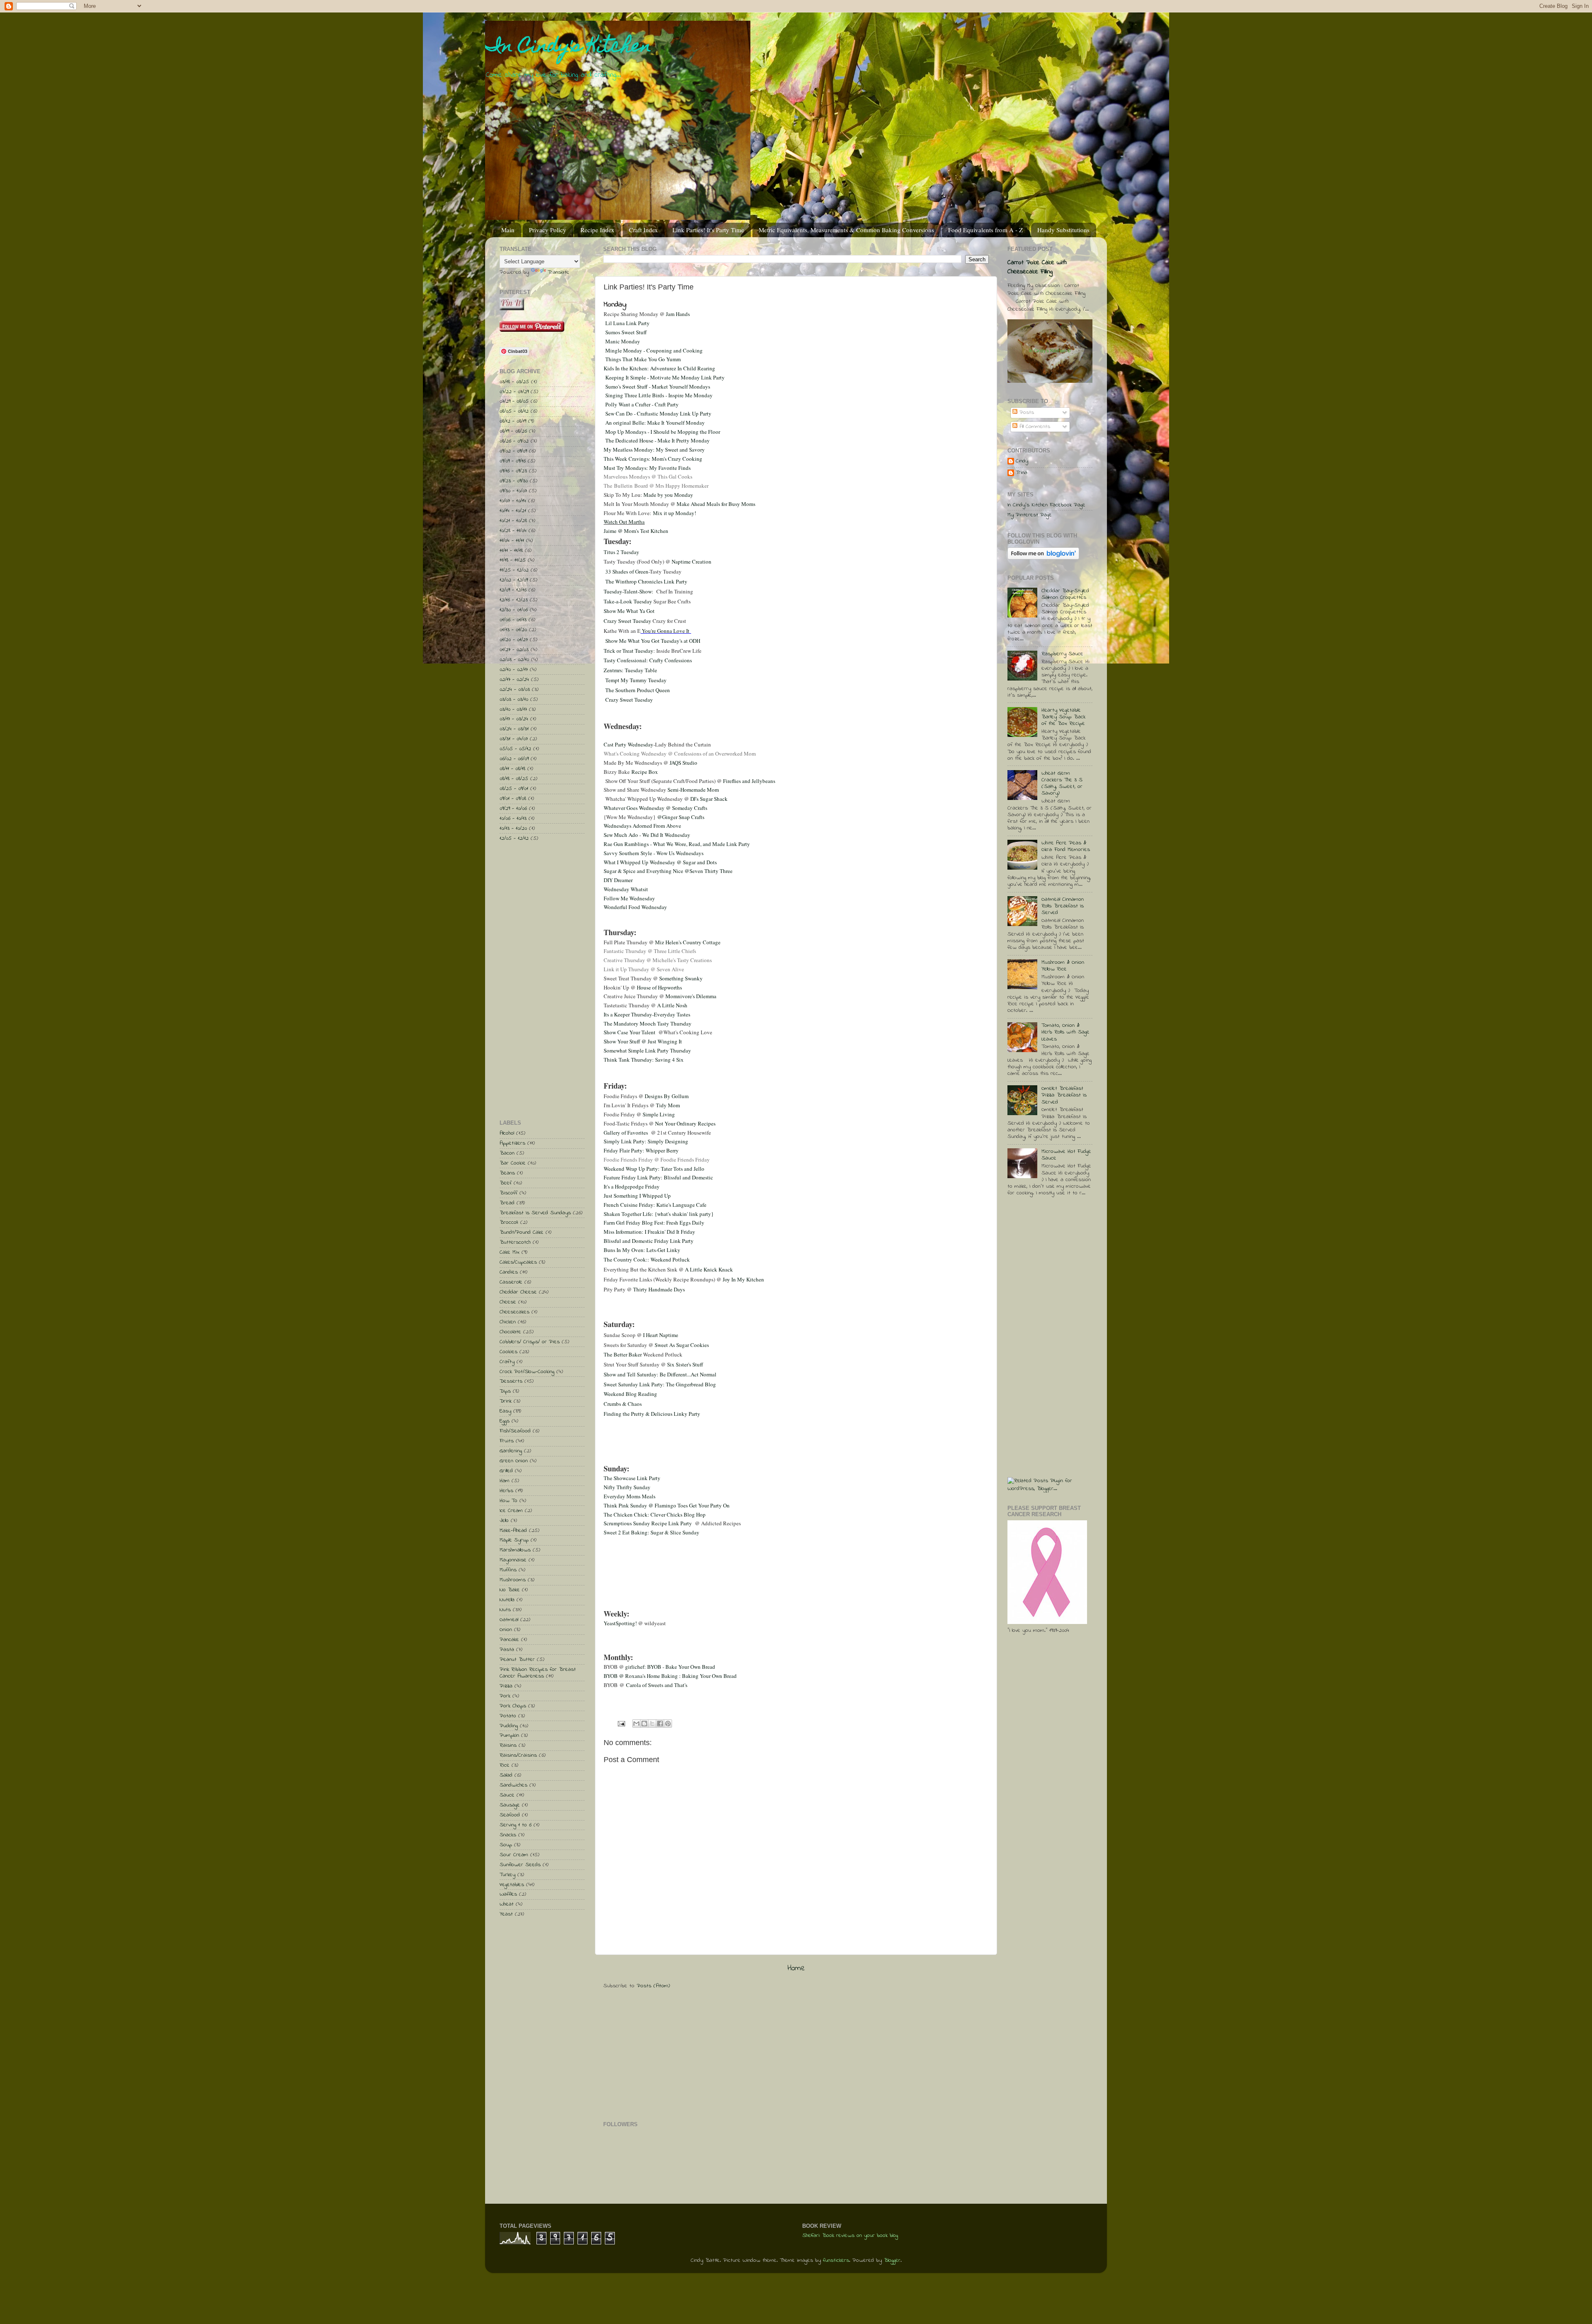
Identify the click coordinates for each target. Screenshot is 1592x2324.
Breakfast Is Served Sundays (535, 1213)
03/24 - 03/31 (514, 729)
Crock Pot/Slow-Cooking (527, 1372)
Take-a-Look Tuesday (628, 601)
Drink (506, 1401)
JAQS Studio (683, 763)
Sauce (507, 1795)
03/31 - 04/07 (514, 739)
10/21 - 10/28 (513, 521)
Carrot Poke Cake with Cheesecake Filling (1037, 267)
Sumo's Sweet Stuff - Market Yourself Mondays (658, 387)
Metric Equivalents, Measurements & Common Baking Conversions (846, 230)
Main (508, 230)
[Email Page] (621, 1724)
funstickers (836, 2261)
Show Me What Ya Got (629, 611)
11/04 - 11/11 (512, 541)
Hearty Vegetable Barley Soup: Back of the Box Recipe (1063, 717)
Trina (1022, 473)
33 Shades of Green (627, 571)
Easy (505, 1411)
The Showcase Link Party (632, 1478)
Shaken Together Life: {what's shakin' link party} (659, 1214)
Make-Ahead (513, 1531)
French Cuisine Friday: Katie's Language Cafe (655, 1205)
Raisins (508, 1745)
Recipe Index (597, 230)
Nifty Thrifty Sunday (627, 1487)
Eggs (505, 1421)
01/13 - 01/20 (513, 630)
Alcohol (507, 1133)
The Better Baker (623, 1354)
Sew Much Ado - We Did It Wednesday (647, 835)
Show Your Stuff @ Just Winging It (643, 1041)
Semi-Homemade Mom (693, 790)
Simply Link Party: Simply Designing (646, 1141)
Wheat (507, 1904)
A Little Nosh (672, 1005)
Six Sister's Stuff (685, 1364)
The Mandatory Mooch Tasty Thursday (648, 1023)
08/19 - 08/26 (513, 431)
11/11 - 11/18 (511, 551)
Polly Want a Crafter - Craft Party (642, 404)
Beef (506, 1183)
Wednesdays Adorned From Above (642, 826)
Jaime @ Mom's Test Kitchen (636, 531)
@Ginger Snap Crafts (681, 817)
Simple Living (660, 1114)
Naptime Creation (692, 562)
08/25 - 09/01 (514, 789)
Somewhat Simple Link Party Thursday (647, 1050)
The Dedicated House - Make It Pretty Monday (658, 440)
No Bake (510, 1590)
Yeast (506, 1914)
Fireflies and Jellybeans (749, 781)
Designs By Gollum (667, 1096)
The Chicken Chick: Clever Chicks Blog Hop (655, 1514)
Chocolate (510, 1332)
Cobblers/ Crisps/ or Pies (530, 1342)
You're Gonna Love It (666, 631)
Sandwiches (513, 1785)
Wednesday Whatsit (626, 889)
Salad (506, 1775)
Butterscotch (515, 1242)
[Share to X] (652, 1724)
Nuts (505, 1610)
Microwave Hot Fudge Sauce (1066, 1155)
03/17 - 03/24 (514, 719)
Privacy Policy (548, 230)
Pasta (507, 1650)
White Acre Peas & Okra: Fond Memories (1066, 846)
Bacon (507, 1153)
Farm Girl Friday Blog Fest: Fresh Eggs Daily (654, 1223)
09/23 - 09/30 (514, 481)
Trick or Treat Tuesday (629, 651)
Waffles (508, 1894)
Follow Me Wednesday (629, 898)
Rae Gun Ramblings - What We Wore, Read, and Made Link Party (677, 844)
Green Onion (514, 1461)
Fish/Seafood (515, 1431)
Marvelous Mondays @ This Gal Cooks (648, 476)
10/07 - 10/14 (513, 501)
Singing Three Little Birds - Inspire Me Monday (659, 395)
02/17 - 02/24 (514, 680)
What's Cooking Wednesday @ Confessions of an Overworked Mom (680, 754)
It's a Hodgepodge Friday (632, 1186)
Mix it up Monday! (675, 513)
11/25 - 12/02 (514, 570)
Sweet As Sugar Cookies (682, 1345)
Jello (504, 1521)
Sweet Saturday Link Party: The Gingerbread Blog (660, 1384)
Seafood (510, 1815)
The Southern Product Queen (638, 690)
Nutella (507, 1600)
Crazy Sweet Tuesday (627, 621)
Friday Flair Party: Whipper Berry (641, 1150)
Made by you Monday (668, 495)
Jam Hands (678, 314)
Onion (506, 1630)
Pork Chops (513, 1706)
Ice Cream (511, 1511)
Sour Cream (514, 1855)
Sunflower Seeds (520, 1865)
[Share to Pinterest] (668, 1724)
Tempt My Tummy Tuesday (636, 680)
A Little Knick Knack (709, 1269)
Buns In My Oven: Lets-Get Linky (642, 1250)
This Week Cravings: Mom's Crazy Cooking (653, 459)
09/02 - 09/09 (513, 451)
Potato (508, 1716)
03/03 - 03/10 (514, 700)
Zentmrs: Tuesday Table (630, 670)
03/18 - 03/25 (514, 382)
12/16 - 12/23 (514, 600)
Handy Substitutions (1063, 230)
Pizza (506, 1686)
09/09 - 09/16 (513, 461)
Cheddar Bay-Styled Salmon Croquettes (1065, 594)
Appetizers (512, 1143)
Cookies (508, 1352)
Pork (505, 1696)
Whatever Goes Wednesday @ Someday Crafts (655, 808)
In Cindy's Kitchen (568, 48)
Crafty (507, 1362)
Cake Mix (510, 1252)
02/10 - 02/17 (514, 670)
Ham (505, 1481)
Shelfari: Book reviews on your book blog (850, 2236)
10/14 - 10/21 (513, 511)
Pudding (509, 1726)
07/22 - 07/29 (514, 392)
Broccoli (509, 1223)
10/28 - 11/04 (513, 531)
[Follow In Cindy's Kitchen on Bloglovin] (1043, 558)
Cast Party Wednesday (629, 744)
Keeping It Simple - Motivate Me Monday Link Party (665, 377)
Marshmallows (515, 1550)
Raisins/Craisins (518, 1755)
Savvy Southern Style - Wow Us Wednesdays (654, 853)
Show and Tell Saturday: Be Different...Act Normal (660, 1374)
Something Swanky (681, 978)
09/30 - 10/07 (513, 491)
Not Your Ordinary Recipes (685, 1123)
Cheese (508, 1302)
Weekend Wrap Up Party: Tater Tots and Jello (654, 1169)
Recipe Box (645, 772)
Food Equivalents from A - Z (985, 230)
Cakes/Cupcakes (518, 1262)
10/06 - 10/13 (513, 819)
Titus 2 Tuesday (621, 552)
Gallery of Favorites (626, 1133)
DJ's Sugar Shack (709, 799)
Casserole (511, 1282)
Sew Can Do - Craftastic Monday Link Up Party (658, 413)
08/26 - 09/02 (514, 441)
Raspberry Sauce (1062, 654)
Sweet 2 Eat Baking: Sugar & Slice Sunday (652, 1532)
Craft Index (643, 230)
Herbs (506, 1491)
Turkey (507, 1875)
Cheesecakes (514, 1312)
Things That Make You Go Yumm (643, 359)
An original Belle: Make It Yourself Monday (655, 423)
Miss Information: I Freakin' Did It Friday (649, 1232)
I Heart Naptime (661, 1335)
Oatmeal (509, 1620)
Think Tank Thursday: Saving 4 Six (644, 1060)
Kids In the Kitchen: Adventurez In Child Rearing (659, 368)
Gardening (511, 1451)
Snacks (508, 1835)
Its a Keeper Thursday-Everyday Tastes (648, 1014)
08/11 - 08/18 (512, 769)
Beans (507, 1173)
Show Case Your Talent (631, 1032)
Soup (506, 1845)
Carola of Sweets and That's (657, 1685)
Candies (509, 1272)
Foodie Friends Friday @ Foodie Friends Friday (657, 1160)
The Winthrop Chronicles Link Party (646, 581)
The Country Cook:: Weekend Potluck (647, 1259)
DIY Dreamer (618, 880)
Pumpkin (509, 1736)
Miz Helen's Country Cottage (688, 942)
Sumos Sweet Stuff (626, 332)
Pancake (509, 1640)
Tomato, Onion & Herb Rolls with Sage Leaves (1065, 1032)
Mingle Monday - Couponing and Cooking (654, 350)
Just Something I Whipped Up (637, 1196)
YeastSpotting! (620, 1623)
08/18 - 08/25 (514, 779)
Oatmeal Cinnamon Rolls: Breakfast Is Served (1063, 906)
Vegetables (512, 1885)
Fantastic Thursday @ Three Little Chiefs (650, 951)
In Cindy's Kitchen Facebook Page (1046, 505)
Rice (505, 1765)
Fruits (507, 1441)
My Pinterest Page (1030, 515)
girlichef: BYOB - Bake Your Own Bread (670, 1667)
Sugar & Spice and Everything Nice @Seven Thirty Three (668, 871)
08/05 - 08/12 (514, 411)
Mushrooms (513, 1580)
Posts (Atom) (653, 1986)
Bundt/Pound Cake (522, 1232)
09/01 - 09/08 (513, 799)
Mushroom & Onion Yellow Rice (1063, 966)
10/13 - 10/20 (513, 829)
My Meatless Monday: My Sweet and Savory (654, 450)
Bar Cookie (513, 1163)
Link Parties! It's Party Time (708, 230)
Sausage (510, 1805)
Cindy (1022, 462)
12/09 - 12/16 (513, 590)
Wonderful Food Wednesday (635, 907)
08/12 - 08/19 (513, 421)
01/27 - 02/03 (514, 650)
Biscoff (508, 1193)
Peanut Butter (517, 1660)
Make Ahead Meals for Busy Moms (716, 504)
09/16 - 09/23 (513, 471)
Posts (1026, 413)
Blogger (892, 2261)
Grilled (506, 1471)
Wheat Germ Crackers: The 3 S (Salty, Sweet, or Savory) (1062, 784)
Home (796, 1968)
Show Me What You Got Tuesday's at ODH (653, 641)
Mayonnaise (513, 1560)
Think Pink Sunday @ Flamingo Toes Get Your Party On (667, 1505)
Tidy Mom (668, 1105)
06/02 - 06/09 (514, 759)
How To (508, 1501)
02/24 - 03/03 (515, 690)
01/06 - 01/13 (513, 620)
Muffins (508, 1570)
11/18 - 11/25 (513, 560)
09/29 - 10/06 (513, 809)
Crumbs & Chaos (623, 1404)
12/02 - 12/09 (514, 580)
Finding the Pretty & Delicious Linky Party (652, 1414)
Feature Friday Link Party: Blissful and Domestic (658, 1177)
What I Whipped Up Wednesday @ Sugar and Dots (660, 862)
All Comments (1034, 427)
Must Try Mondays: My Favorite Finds (647, 468)
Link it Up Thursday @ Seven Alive (644, 969)
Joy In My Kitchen (743, 1279)
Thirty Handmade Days (659, 1289)
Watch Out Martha (624, 522)
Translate (558, 272)
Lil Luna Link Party (627, 323)
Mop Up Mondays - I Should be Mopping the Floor (663, 432)
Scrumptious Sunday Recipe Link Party (649, 1523)
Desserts (511, 1381)
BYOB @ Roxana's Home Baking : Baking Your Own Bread (670, 1676)
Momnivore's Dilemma (691, 996)
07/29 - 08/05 (514, 401)
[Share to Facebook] (660, 1724)
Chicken (508, 1322)
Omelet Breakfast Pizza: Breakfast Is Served (1064, 1095)
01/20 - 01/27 (514, 640)
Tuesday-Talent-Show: (629, 591)
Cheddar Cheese (518, 1292)
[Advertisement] (665, 2054)
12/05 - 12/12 (514, 839)
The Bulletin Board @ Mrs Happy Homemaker (656, 486)
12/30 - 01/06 (514, 610)
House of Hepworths (659, 987)
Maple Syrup (514, 1540)
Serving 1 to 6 (516, 1825)
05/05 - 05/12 (515, 749)
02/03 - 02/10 (514, 660)
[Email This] (636, 1724)
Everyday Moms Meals (630, 1496)
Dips (505, 1391)
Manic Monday (623, 341)
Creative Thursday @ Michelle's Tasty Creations (658, 960)
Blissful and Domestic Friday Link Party (649, 1241)
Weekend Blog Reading (630, 1394)
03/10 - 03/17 (513, 710)
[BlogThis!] (644, 1724)
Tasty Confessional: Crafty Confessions (648, 660)
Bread (507, 1203)
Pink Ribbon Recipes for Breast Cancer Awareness (538, 1673)
